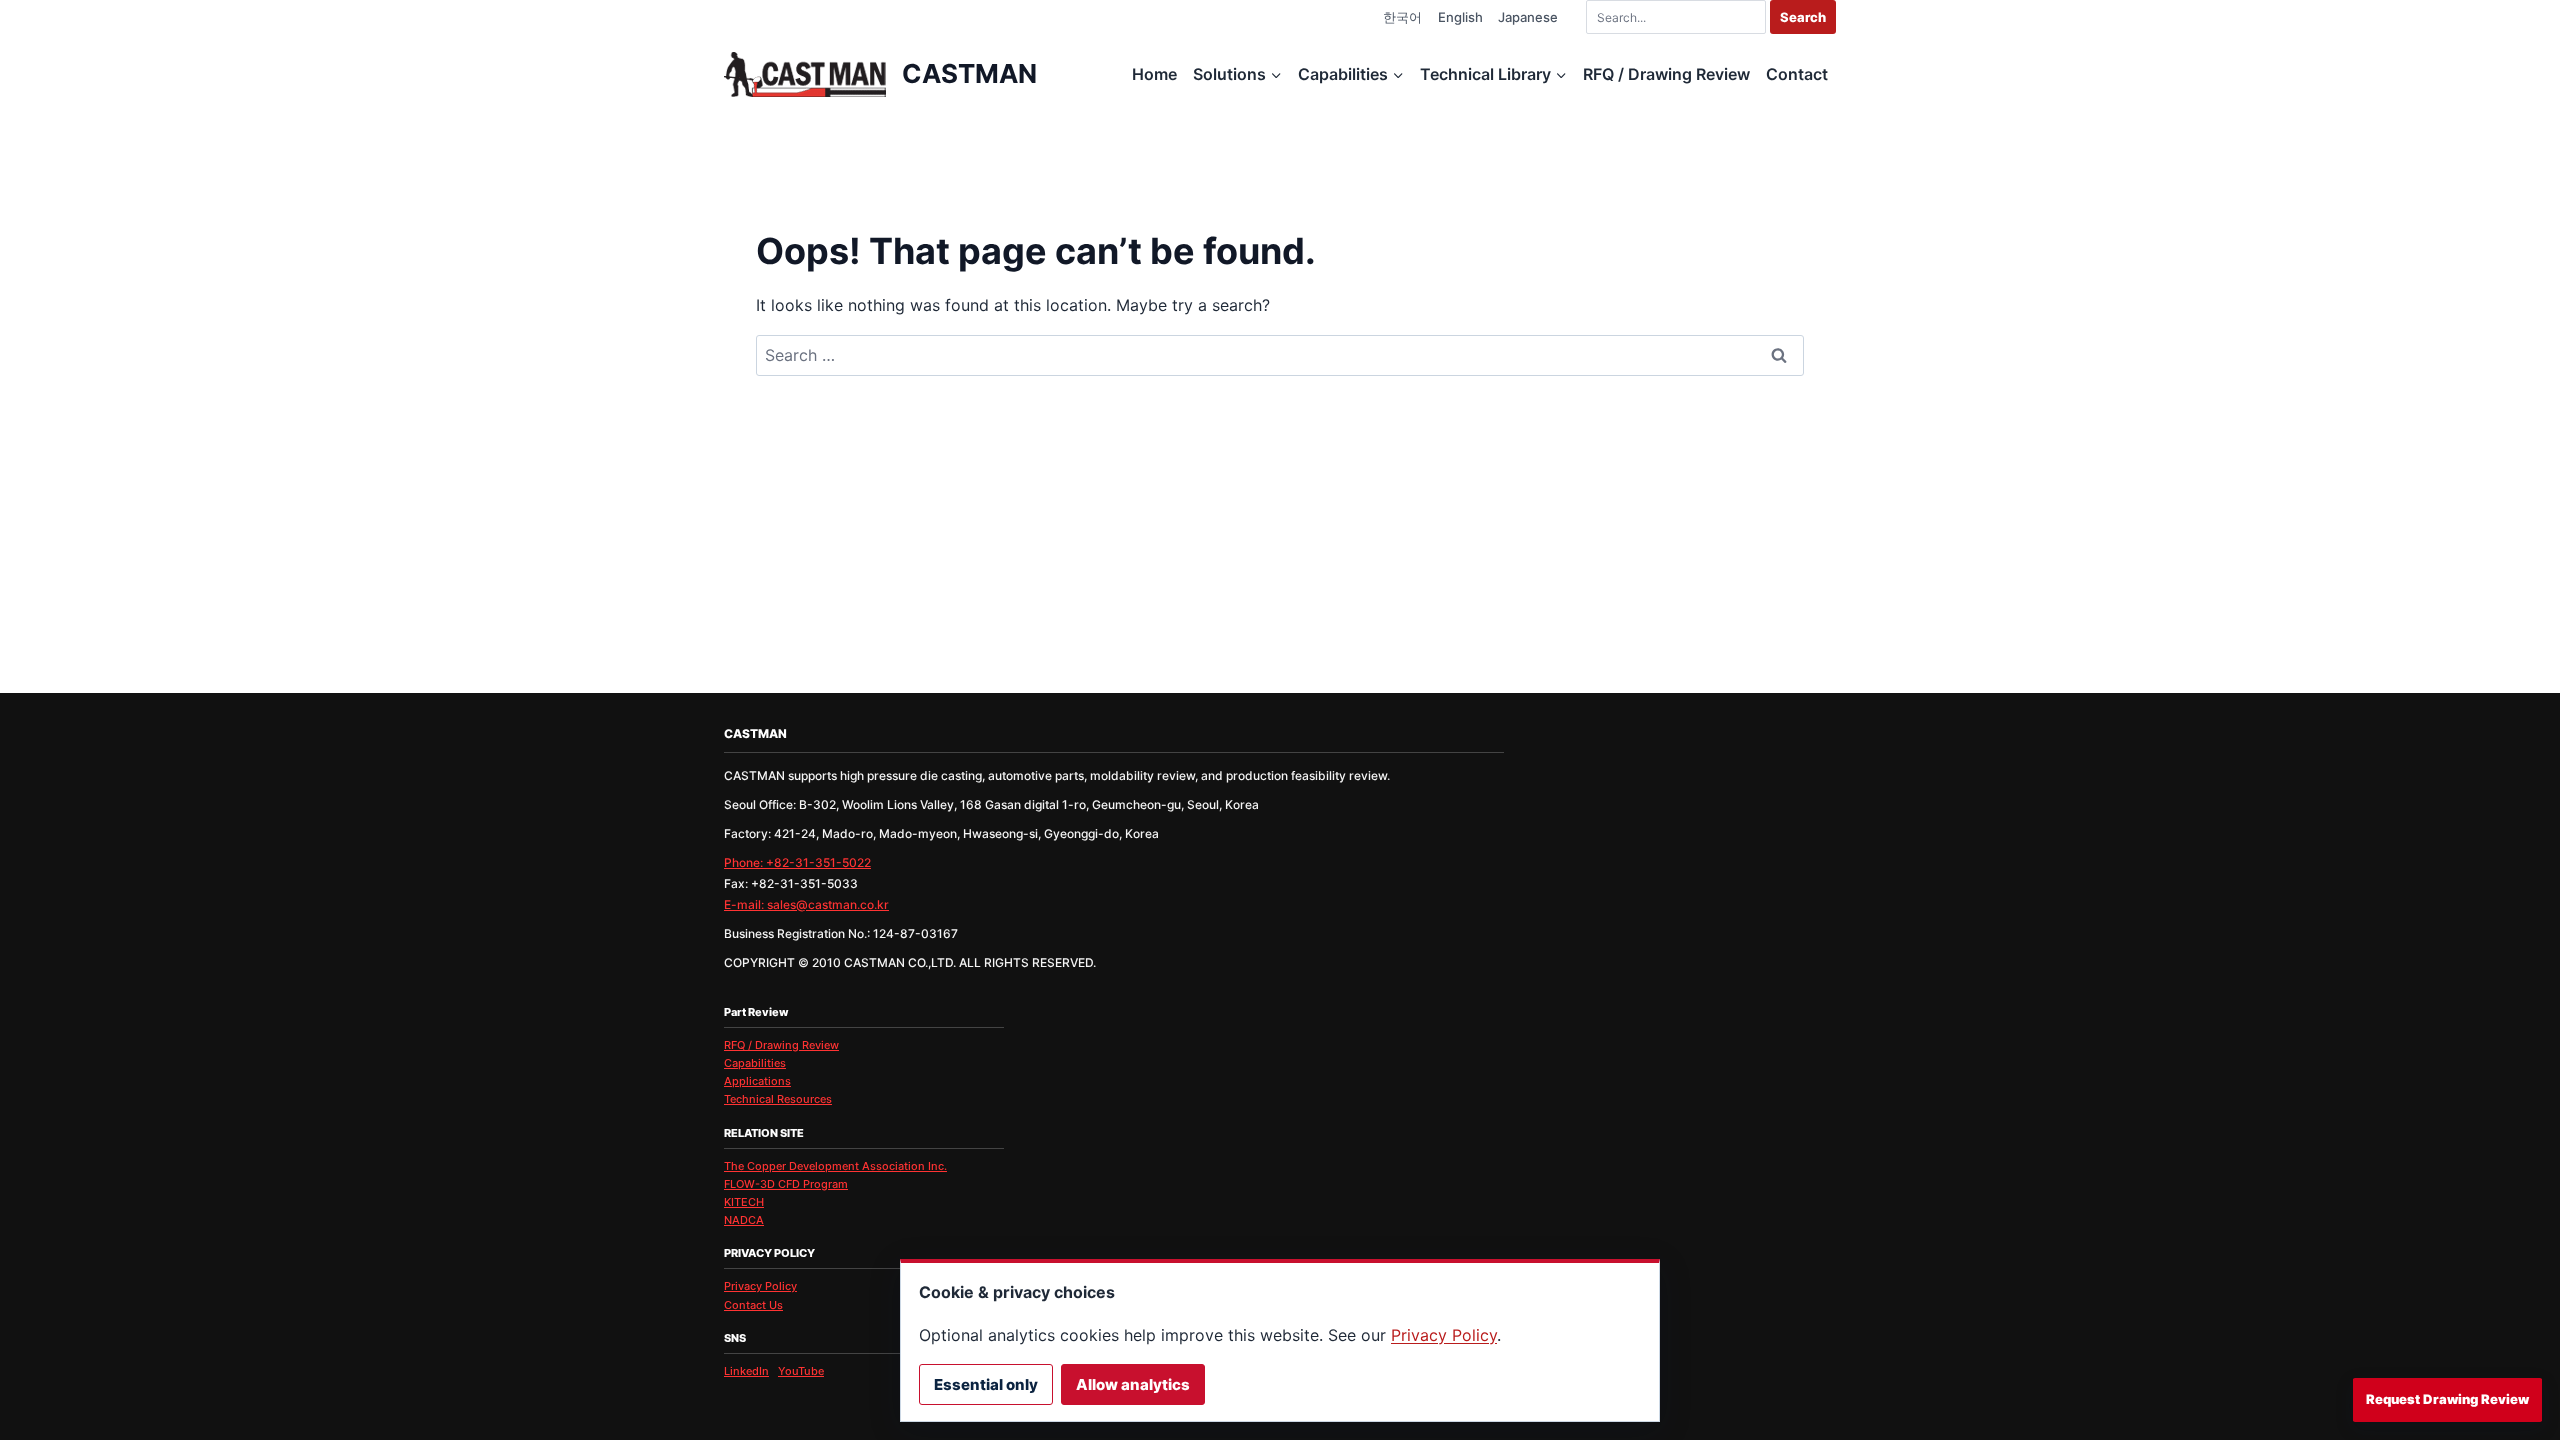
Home (1154, 74)
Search (1803, 17)
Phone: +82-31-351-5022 (797, 862)
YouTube (801, 1371)
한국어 (1402, 17)
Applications (757, 1081)
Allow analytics (1133, 1384)
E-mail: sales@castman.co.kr (806, 904)
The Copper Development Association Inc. (835, 1166)
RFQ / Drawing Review (1666, 74)
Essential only (986, 1384)
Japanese (1528, 17)
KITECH (744, 1202)
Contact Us (753, 1305)
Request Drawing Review (2447, 1399)
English (1460, 17)
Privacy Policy (760, 1286)
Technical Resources (778, 1099)
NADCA (744, 1220)
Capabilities (755, 1063)
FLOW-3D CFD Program (786, 1184)
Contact (1797, 74)
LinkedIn (746, 1371)
